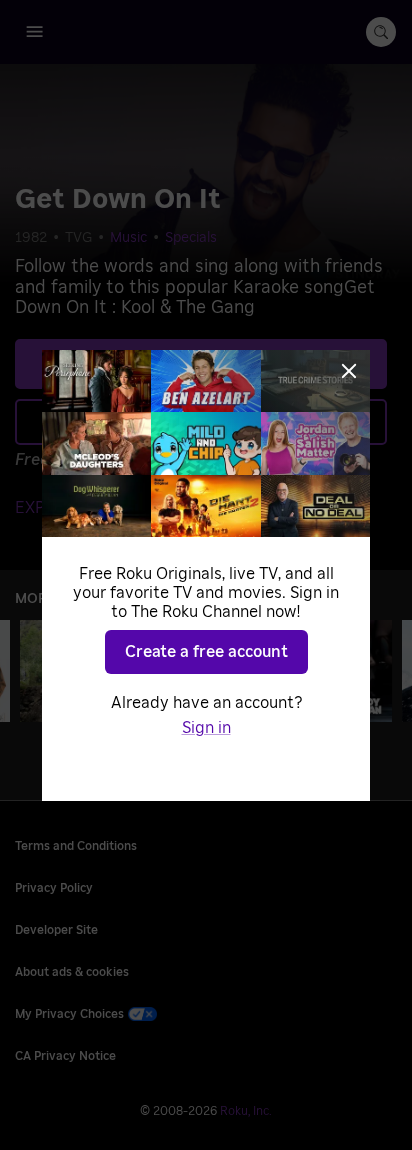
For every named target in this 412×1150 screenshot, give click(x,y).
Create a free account (206, 652)
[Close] (349, 371)
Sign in (206, 728)
